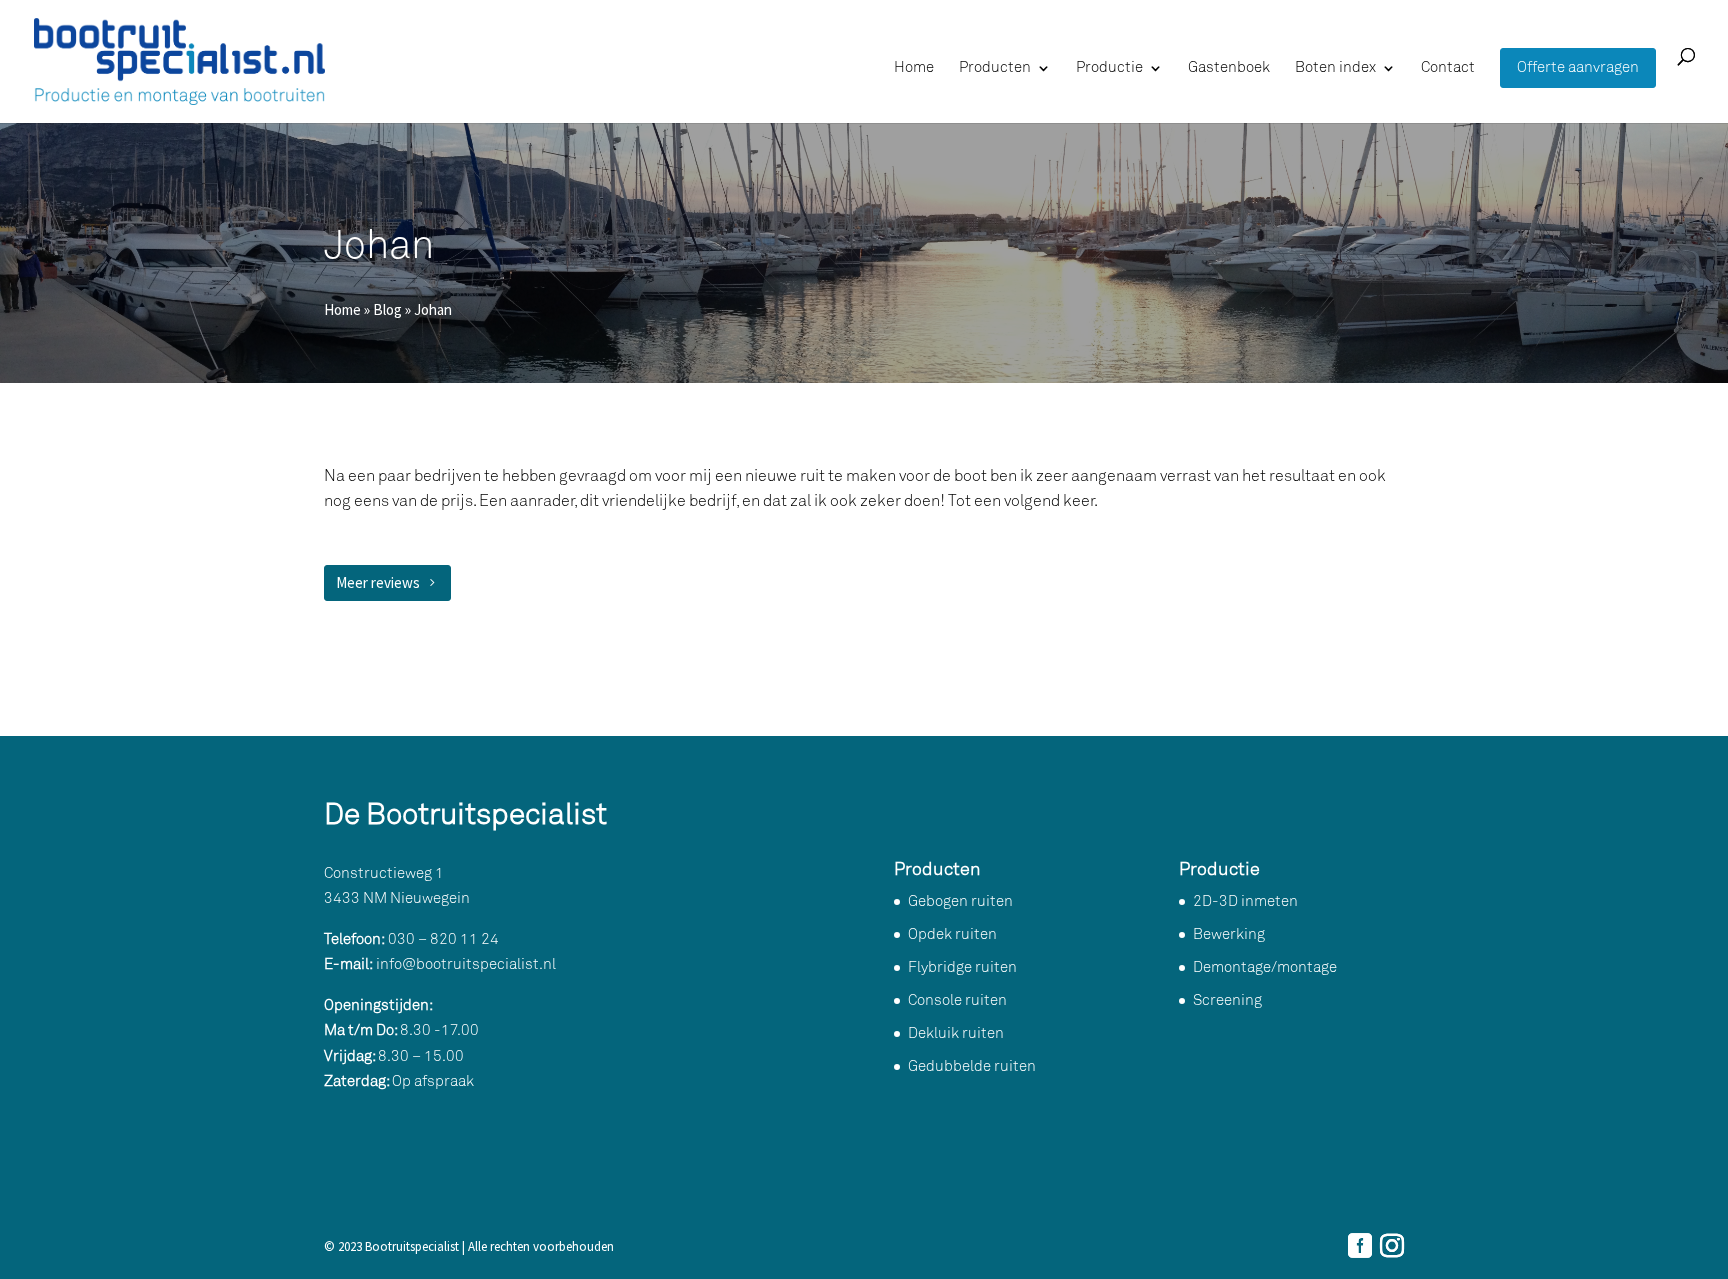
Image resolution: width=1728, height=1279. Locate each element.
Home (914, 68)
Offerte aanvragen (1578, 68)
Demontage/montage (1265, 967)
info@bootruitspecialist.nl (466, 964)
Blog (387, 309)
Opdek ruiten (952, 934)
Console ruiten (957, 1000)
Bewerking (1229, 934)
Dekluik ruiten (956, 1033)
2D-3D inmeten (1245, 901)
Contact (1448, 68)
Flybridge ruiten (962, 967)
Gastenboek (1229, 68)
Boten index (1335, 68)
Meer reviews (378, 582)
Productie (1109, 68)
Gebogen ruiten (960, 901)
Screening (1227, 1000)
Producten (995, 68)
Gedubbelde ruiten (972, 1066)
